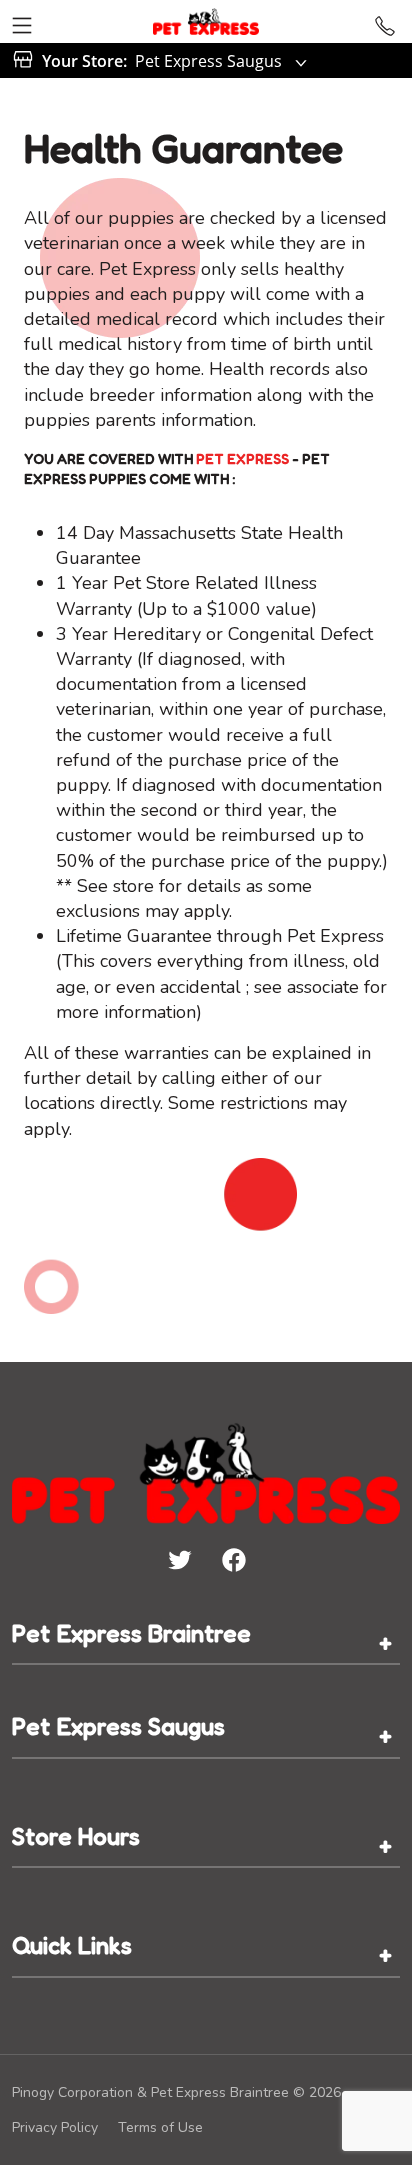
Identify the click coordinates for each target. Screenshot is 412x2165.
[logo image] (205, 21)
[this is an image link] (206, 1471)
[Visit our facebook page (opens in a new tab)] (233, 1559)
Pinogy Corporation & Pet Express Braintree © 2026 (176, 2092)
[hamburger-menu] (22, 22)
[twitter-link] (179, 1559)
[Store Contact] (385, 22)
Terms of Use (160, 2127)
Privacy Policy (55, 2127)
